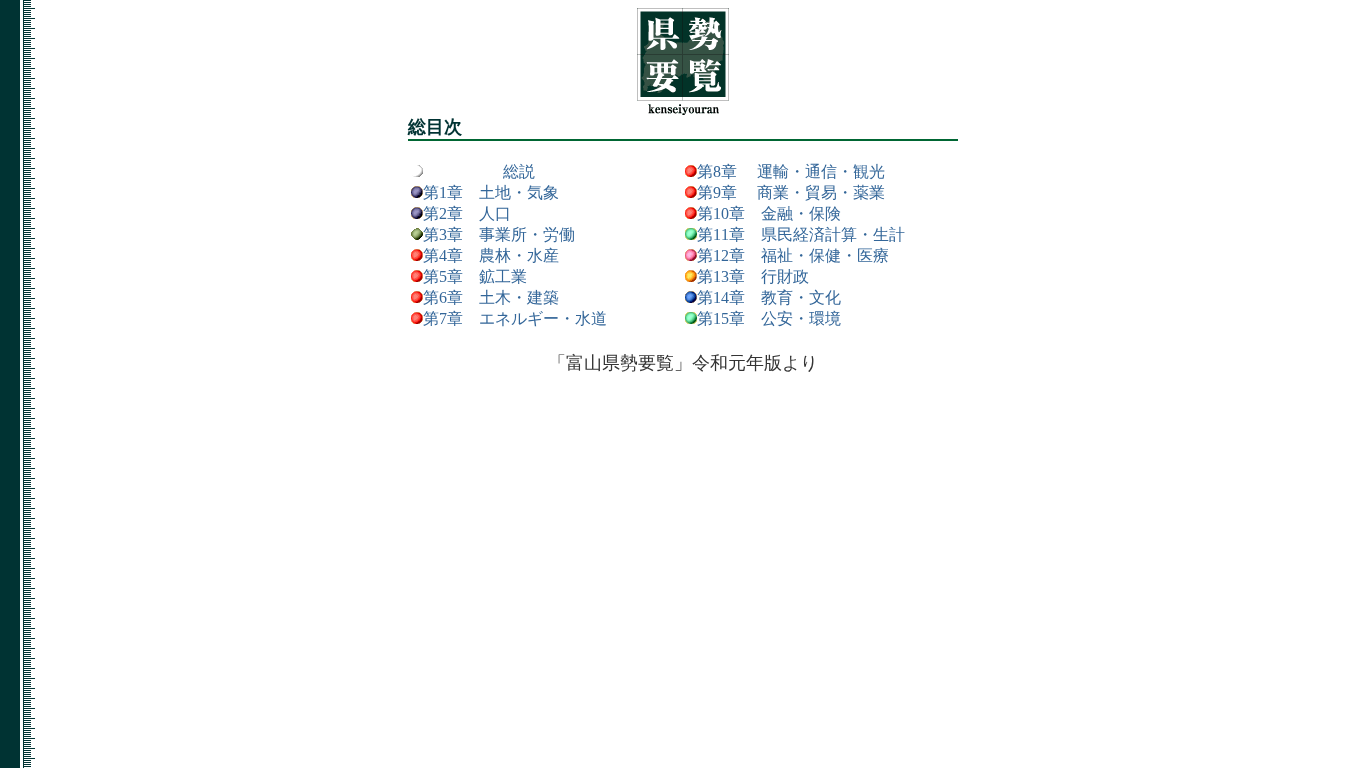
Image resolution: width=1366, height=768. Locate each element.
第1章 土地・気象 (491, 192)
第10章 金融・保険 (769, 213)
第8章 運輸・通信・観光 (791, 171)
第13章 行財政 (753, 276)
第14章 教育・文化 (769, 297)
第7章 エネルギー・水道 (515, 318)
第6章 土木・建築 (491, 297)
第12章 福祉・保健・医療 (793, 255)
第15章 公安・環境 (769, 318)
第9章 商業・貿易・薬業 (791, 192)
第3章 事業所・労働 (499, 234)
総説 (511, 171)
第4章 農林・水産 (491, 255)
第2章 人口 (467, 213)
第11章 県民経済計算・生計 (801, 234)
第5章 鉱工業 (475, 276)
